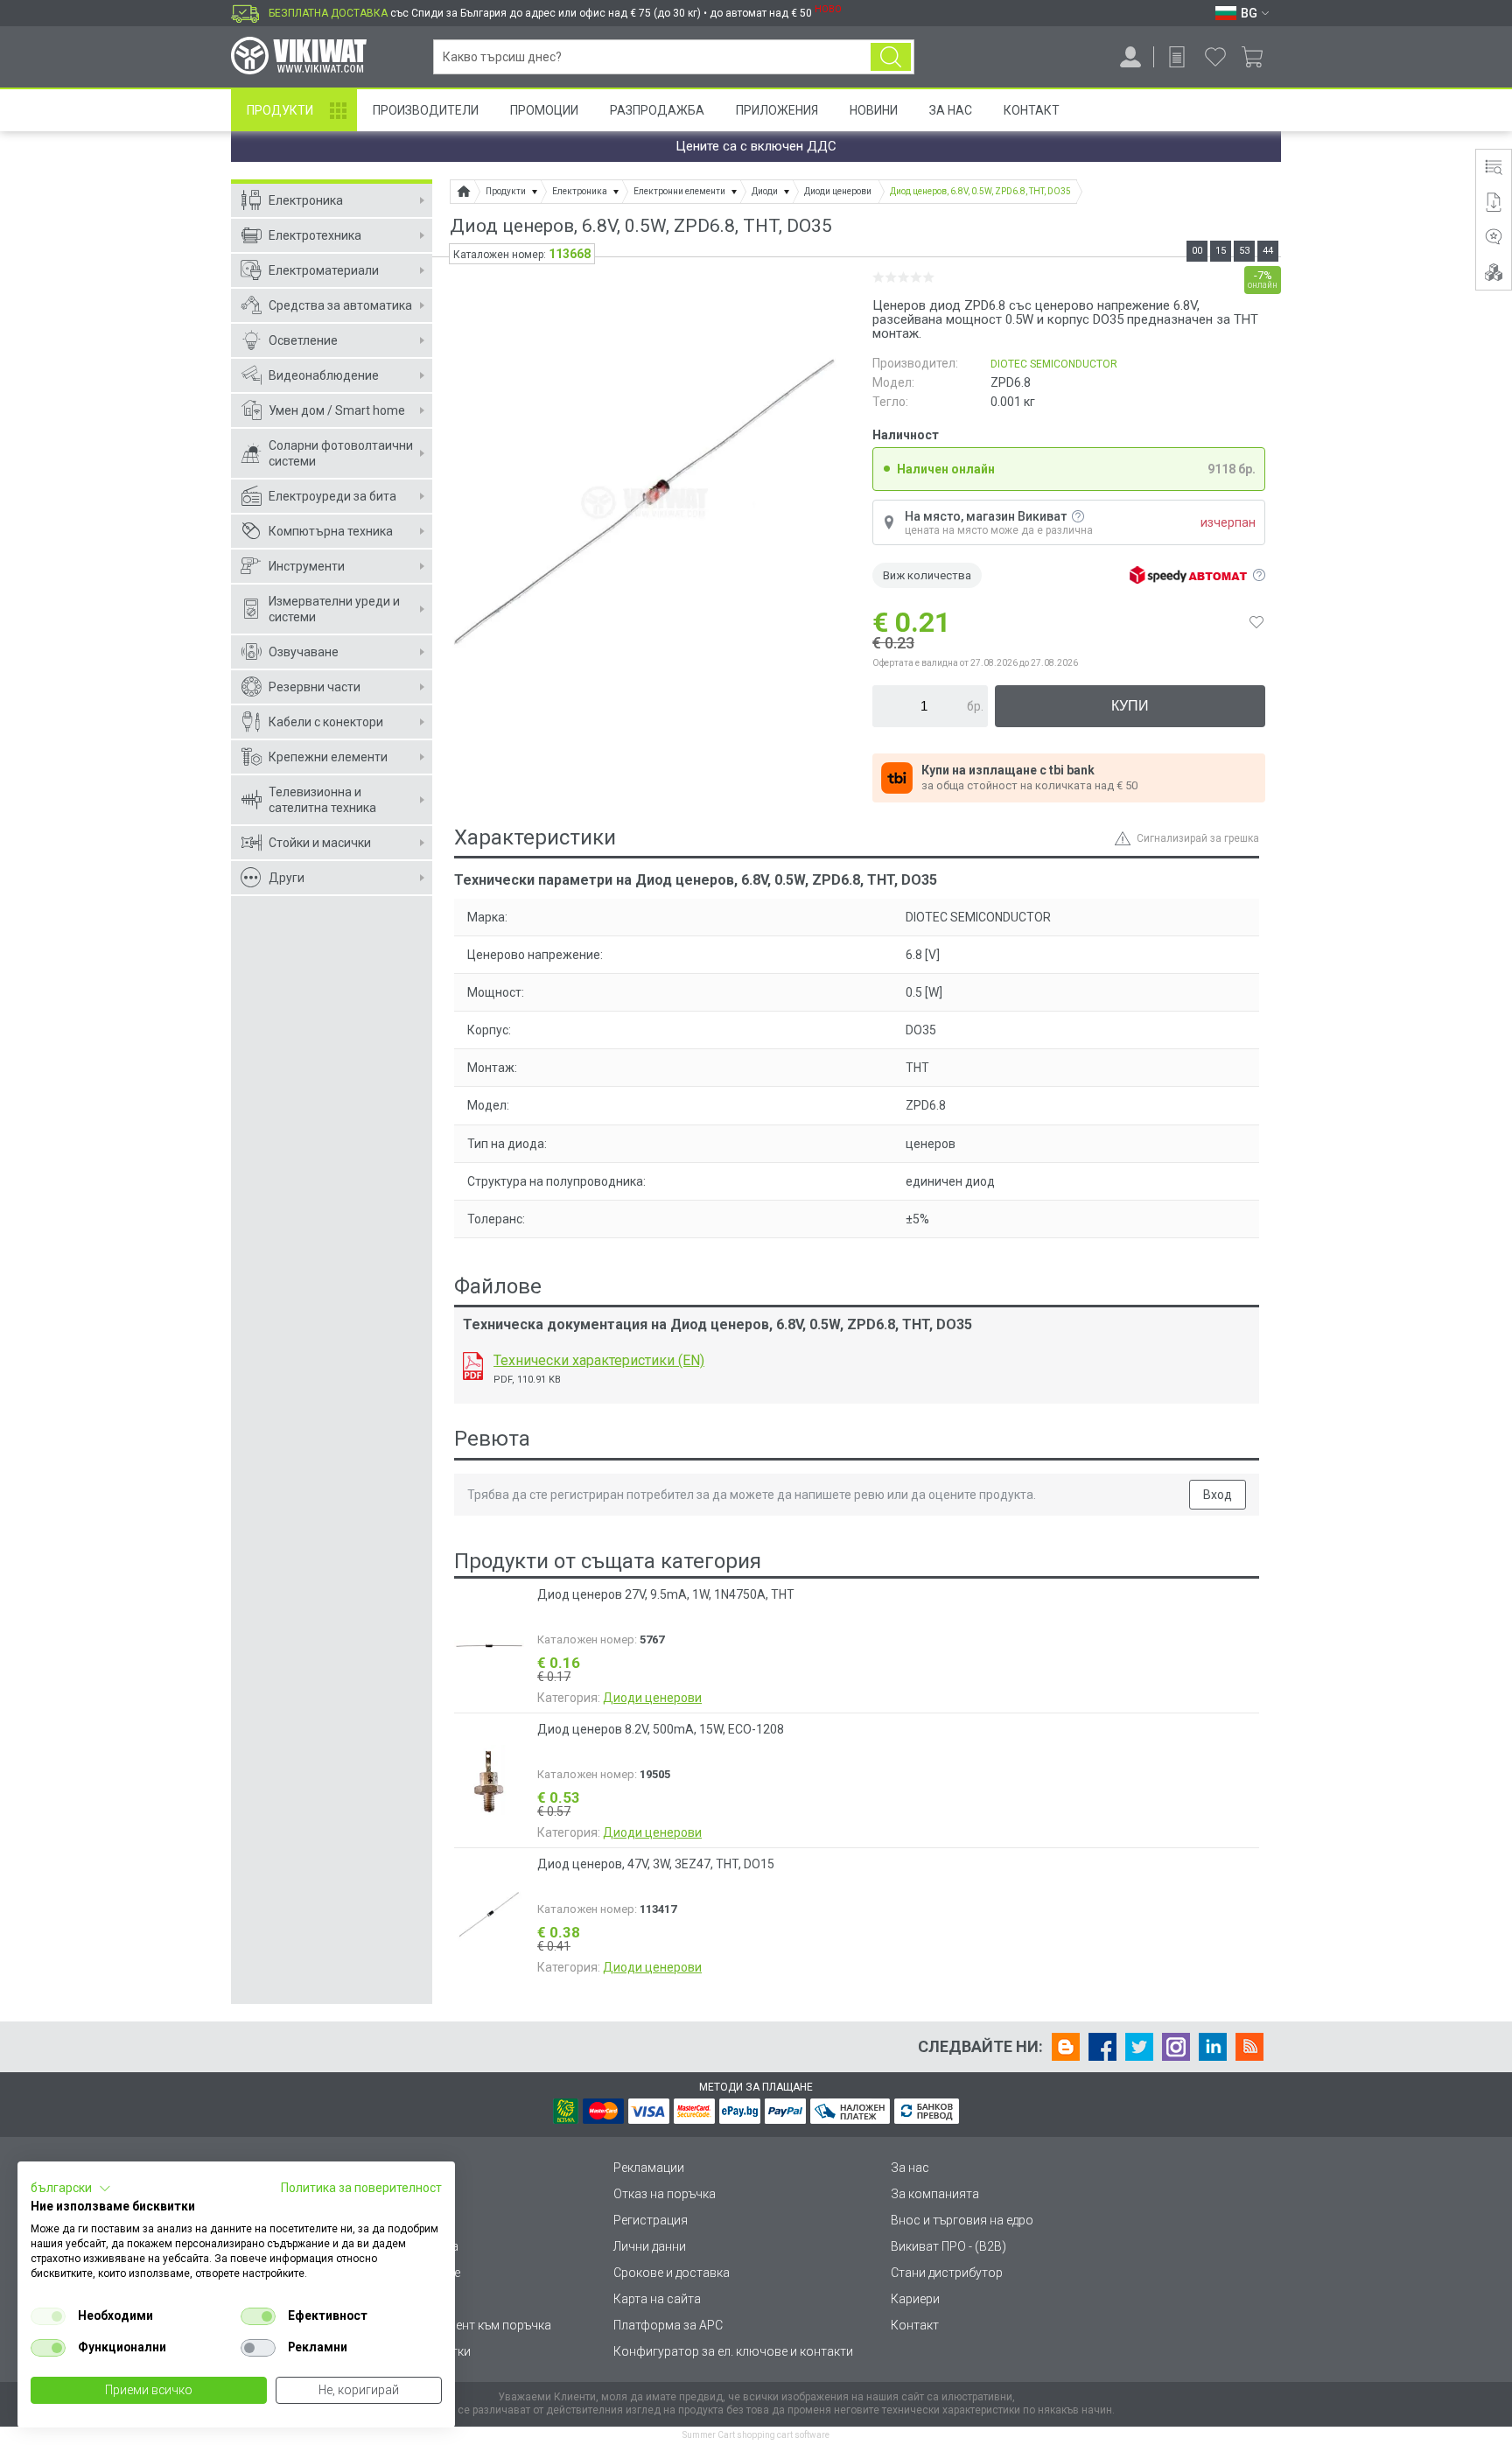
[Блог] (1066, 2047)
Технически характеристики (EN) (599, 1360)
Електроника (306, 200)
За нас (910, 2168)
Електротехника (315, 235)
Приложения (777, 110)
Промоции (544, 110)
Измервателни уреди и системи (334, 609)
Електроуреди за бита (332, 496)
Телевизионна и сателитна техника (322, 800)
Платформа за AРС (668, 2325)
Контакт (1032, 110)
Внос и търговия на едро (962, 2220)
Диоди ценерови (652, 1698)
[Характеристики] (1494, 167)
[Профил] (1130, 57)
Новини (874, 110)
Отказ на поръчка (665, 2194)
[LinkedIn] (1213, 2047)
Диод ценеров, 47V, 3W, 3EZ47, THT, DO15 (656, 1864)
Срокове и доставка (672, 2273)
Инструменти (307, 566)
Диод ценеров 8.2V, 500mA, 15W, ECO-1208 (661, 1729)
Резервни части (315, 687)
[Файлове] (1494, 202)
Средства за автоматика (340, 305)
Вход (1218, 1495)
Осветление (303, 340)
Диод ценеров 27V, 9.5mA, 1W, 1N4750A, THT (666, 1594)
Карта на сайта (657, 2299)
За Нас (951, 110)
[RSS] (1249, 2047)
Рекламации (649, 2168)
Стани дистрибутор (947, 2273)
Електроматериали (324, 270)
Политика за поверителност (361, 2188)
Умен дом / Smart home (337, 410)
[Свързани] (1494, 272)
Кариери (915, 2299)
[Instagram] (1176, 2047)
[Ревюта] (1494, 237)
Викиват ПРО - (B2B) (948, 2246)
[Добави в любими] (1256, 622)
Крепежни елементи (328, 757)
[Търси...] (891, 57)
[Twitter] (1139, 2047)
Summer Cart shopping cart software (756, 2435)
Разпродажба (657, 110)
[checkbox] (48, 2316)
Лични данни (650, 2246)
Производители (426, 110)
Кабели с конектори (326, 722)
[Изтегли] (473, 1366)
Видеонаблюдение (324, 375)
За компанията (935, 2194)
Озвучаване (304, 652)
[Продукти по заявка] (1177, 57)
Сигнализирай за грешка (1198, 838)
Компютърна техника (331, 531)
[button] (71, 2189)
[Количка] (1259, 57)
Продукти (280, 110)
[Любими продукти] (1215, 57)
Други (287, 878)
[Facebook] (1102, 2047)
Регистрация (651, 2220)
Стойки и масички (320, 843)
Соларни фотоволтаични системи (341, 453)
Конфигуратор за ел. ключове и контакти (733, 2351)
